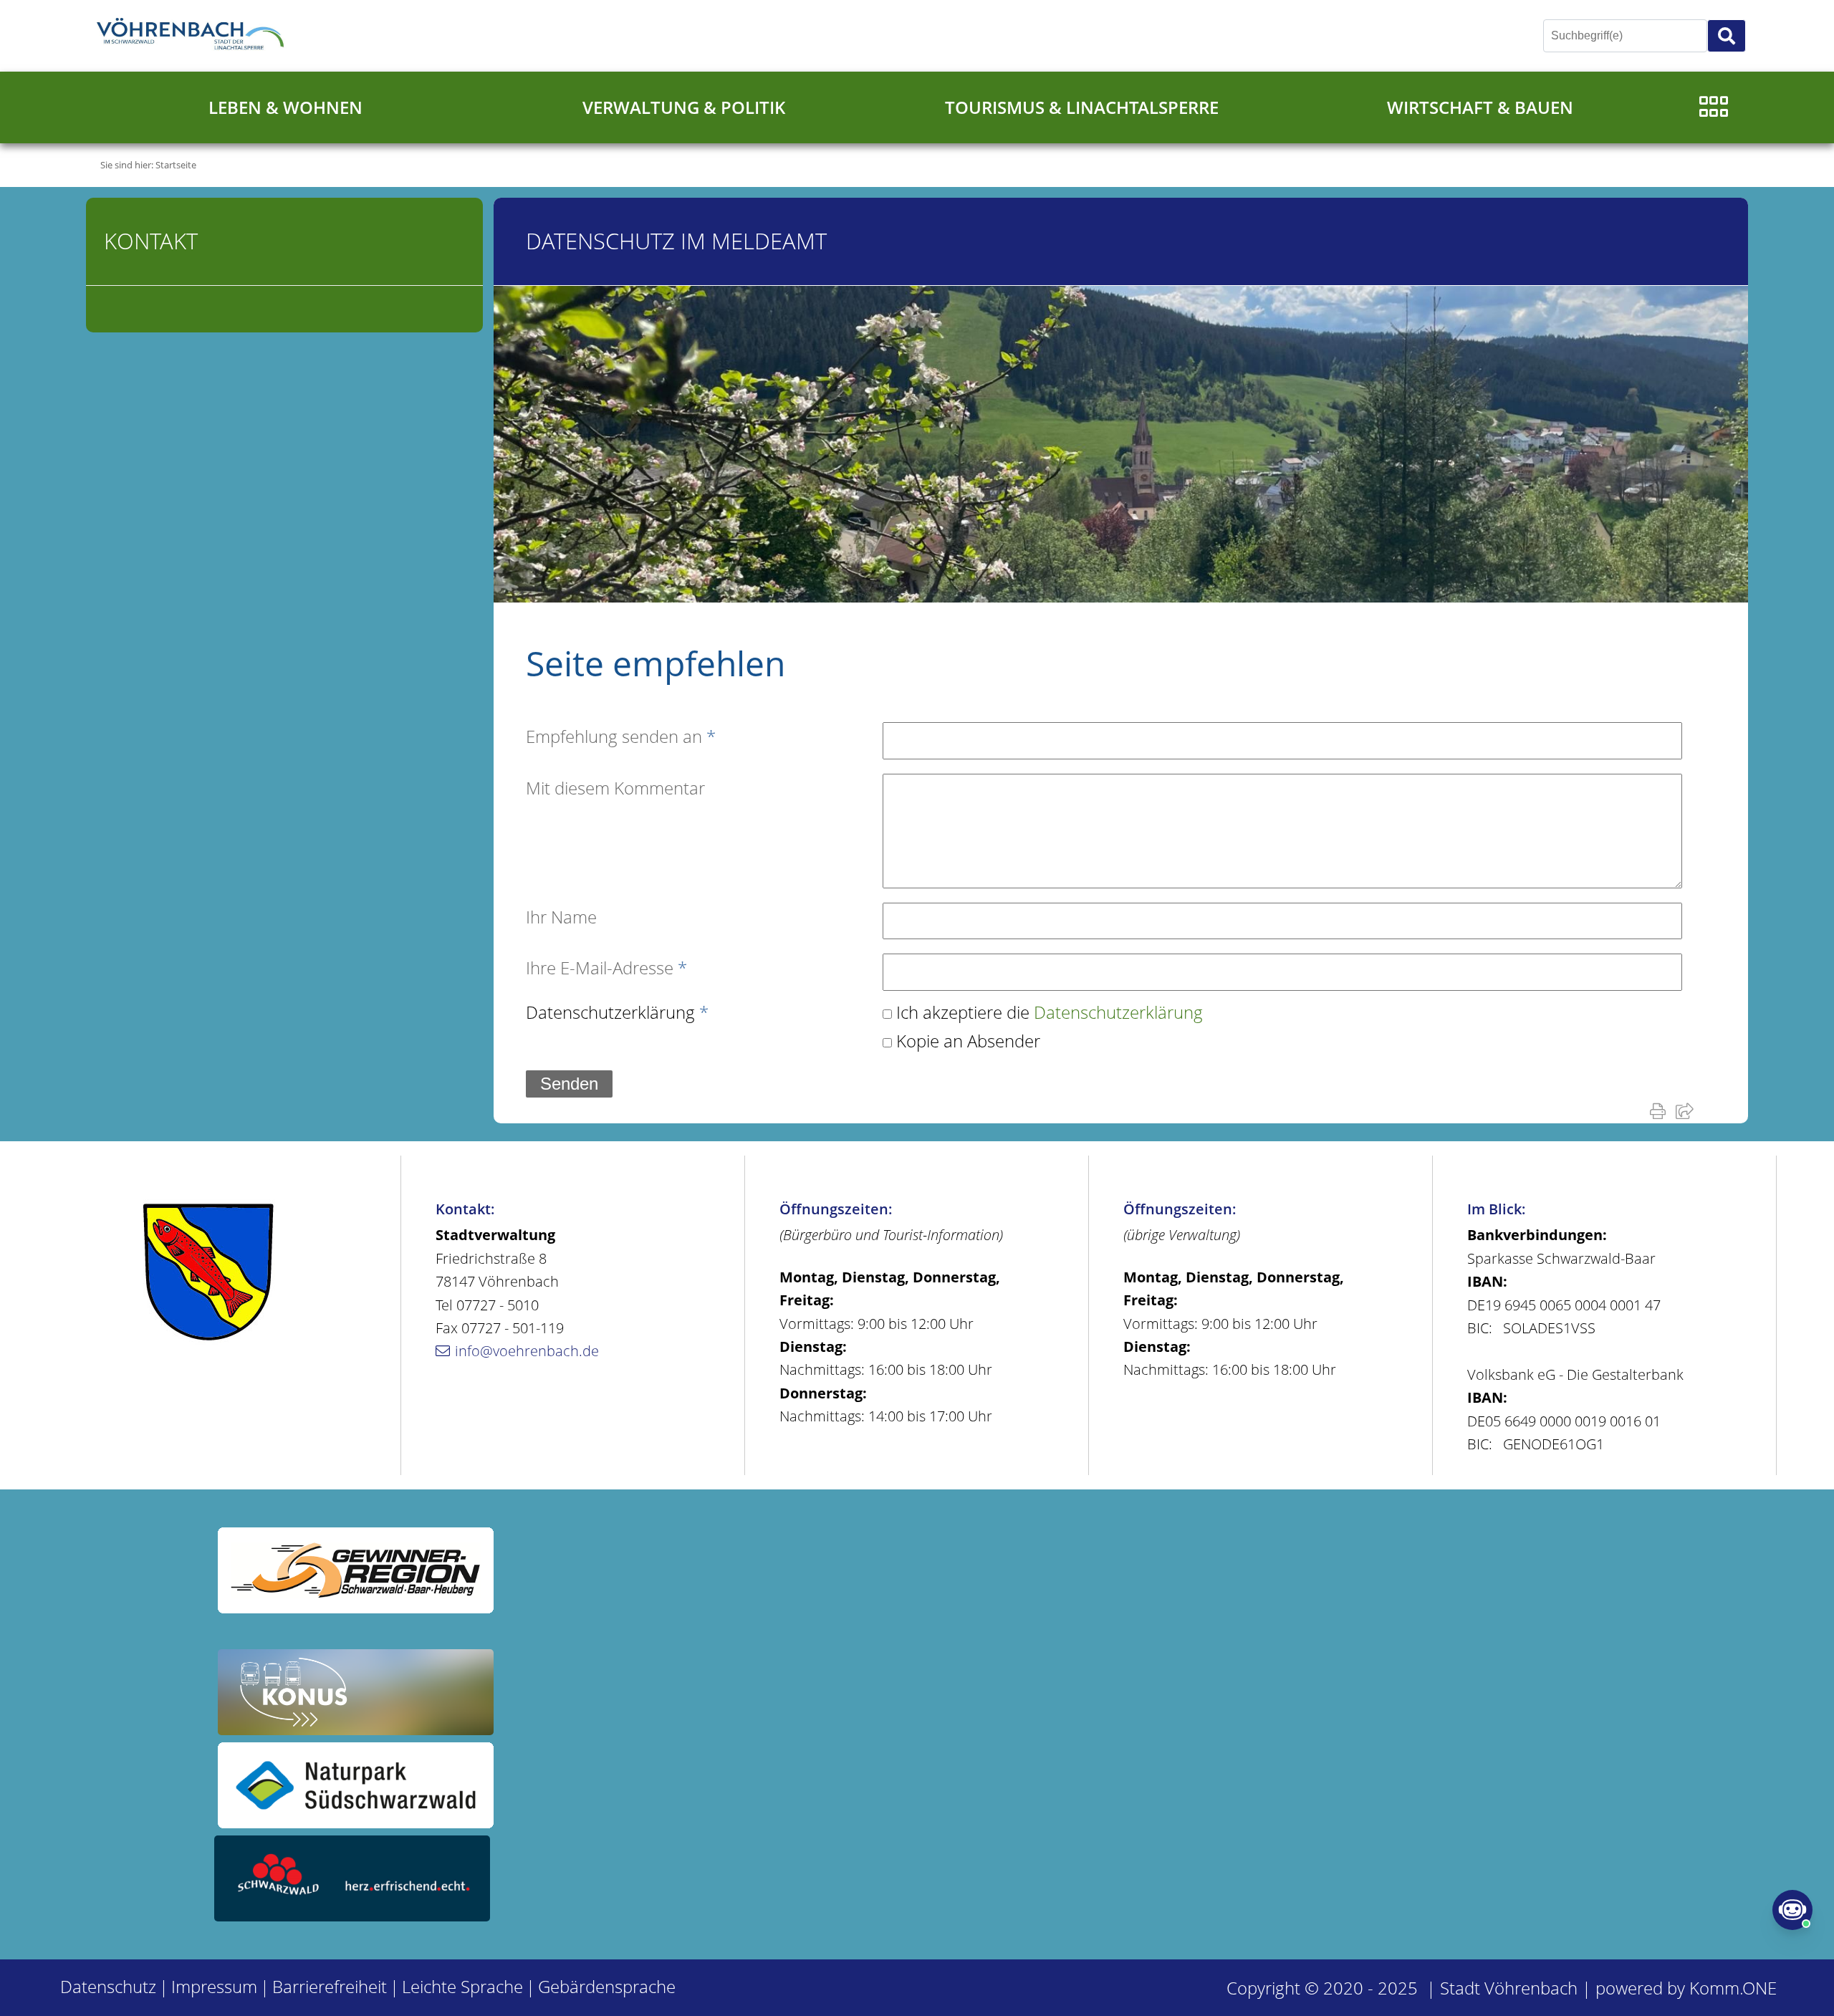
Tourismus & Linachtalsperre (1082, 107)
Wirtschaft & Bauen (1480, 107)
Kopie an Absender (968, 1041)
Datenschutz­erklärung (617, 1012)
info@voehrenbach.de (527, 1351)
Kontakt (151, 241)
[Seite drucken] (1661, 1110)
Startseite (176, 165)
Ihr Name (561, 917)
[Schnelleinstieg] (1714, 107)
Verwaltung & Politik (684, 107)
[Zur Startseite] (193, 36)
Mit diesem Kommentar (615, 788)
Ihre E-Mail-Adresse (606, 968)
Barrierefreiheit (330, 1986)
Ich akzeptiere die (1050, 1012)
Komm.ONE (1733, 1988)
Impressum (214, 1986)
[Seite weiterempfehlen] (1687, 1110)
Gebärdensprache (607, 1986)
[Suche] (1727, 36)
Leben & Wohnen (285, 107)
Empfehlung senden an (621, 736)
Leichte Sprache (462, 1986)
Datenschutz (108, 1986)
